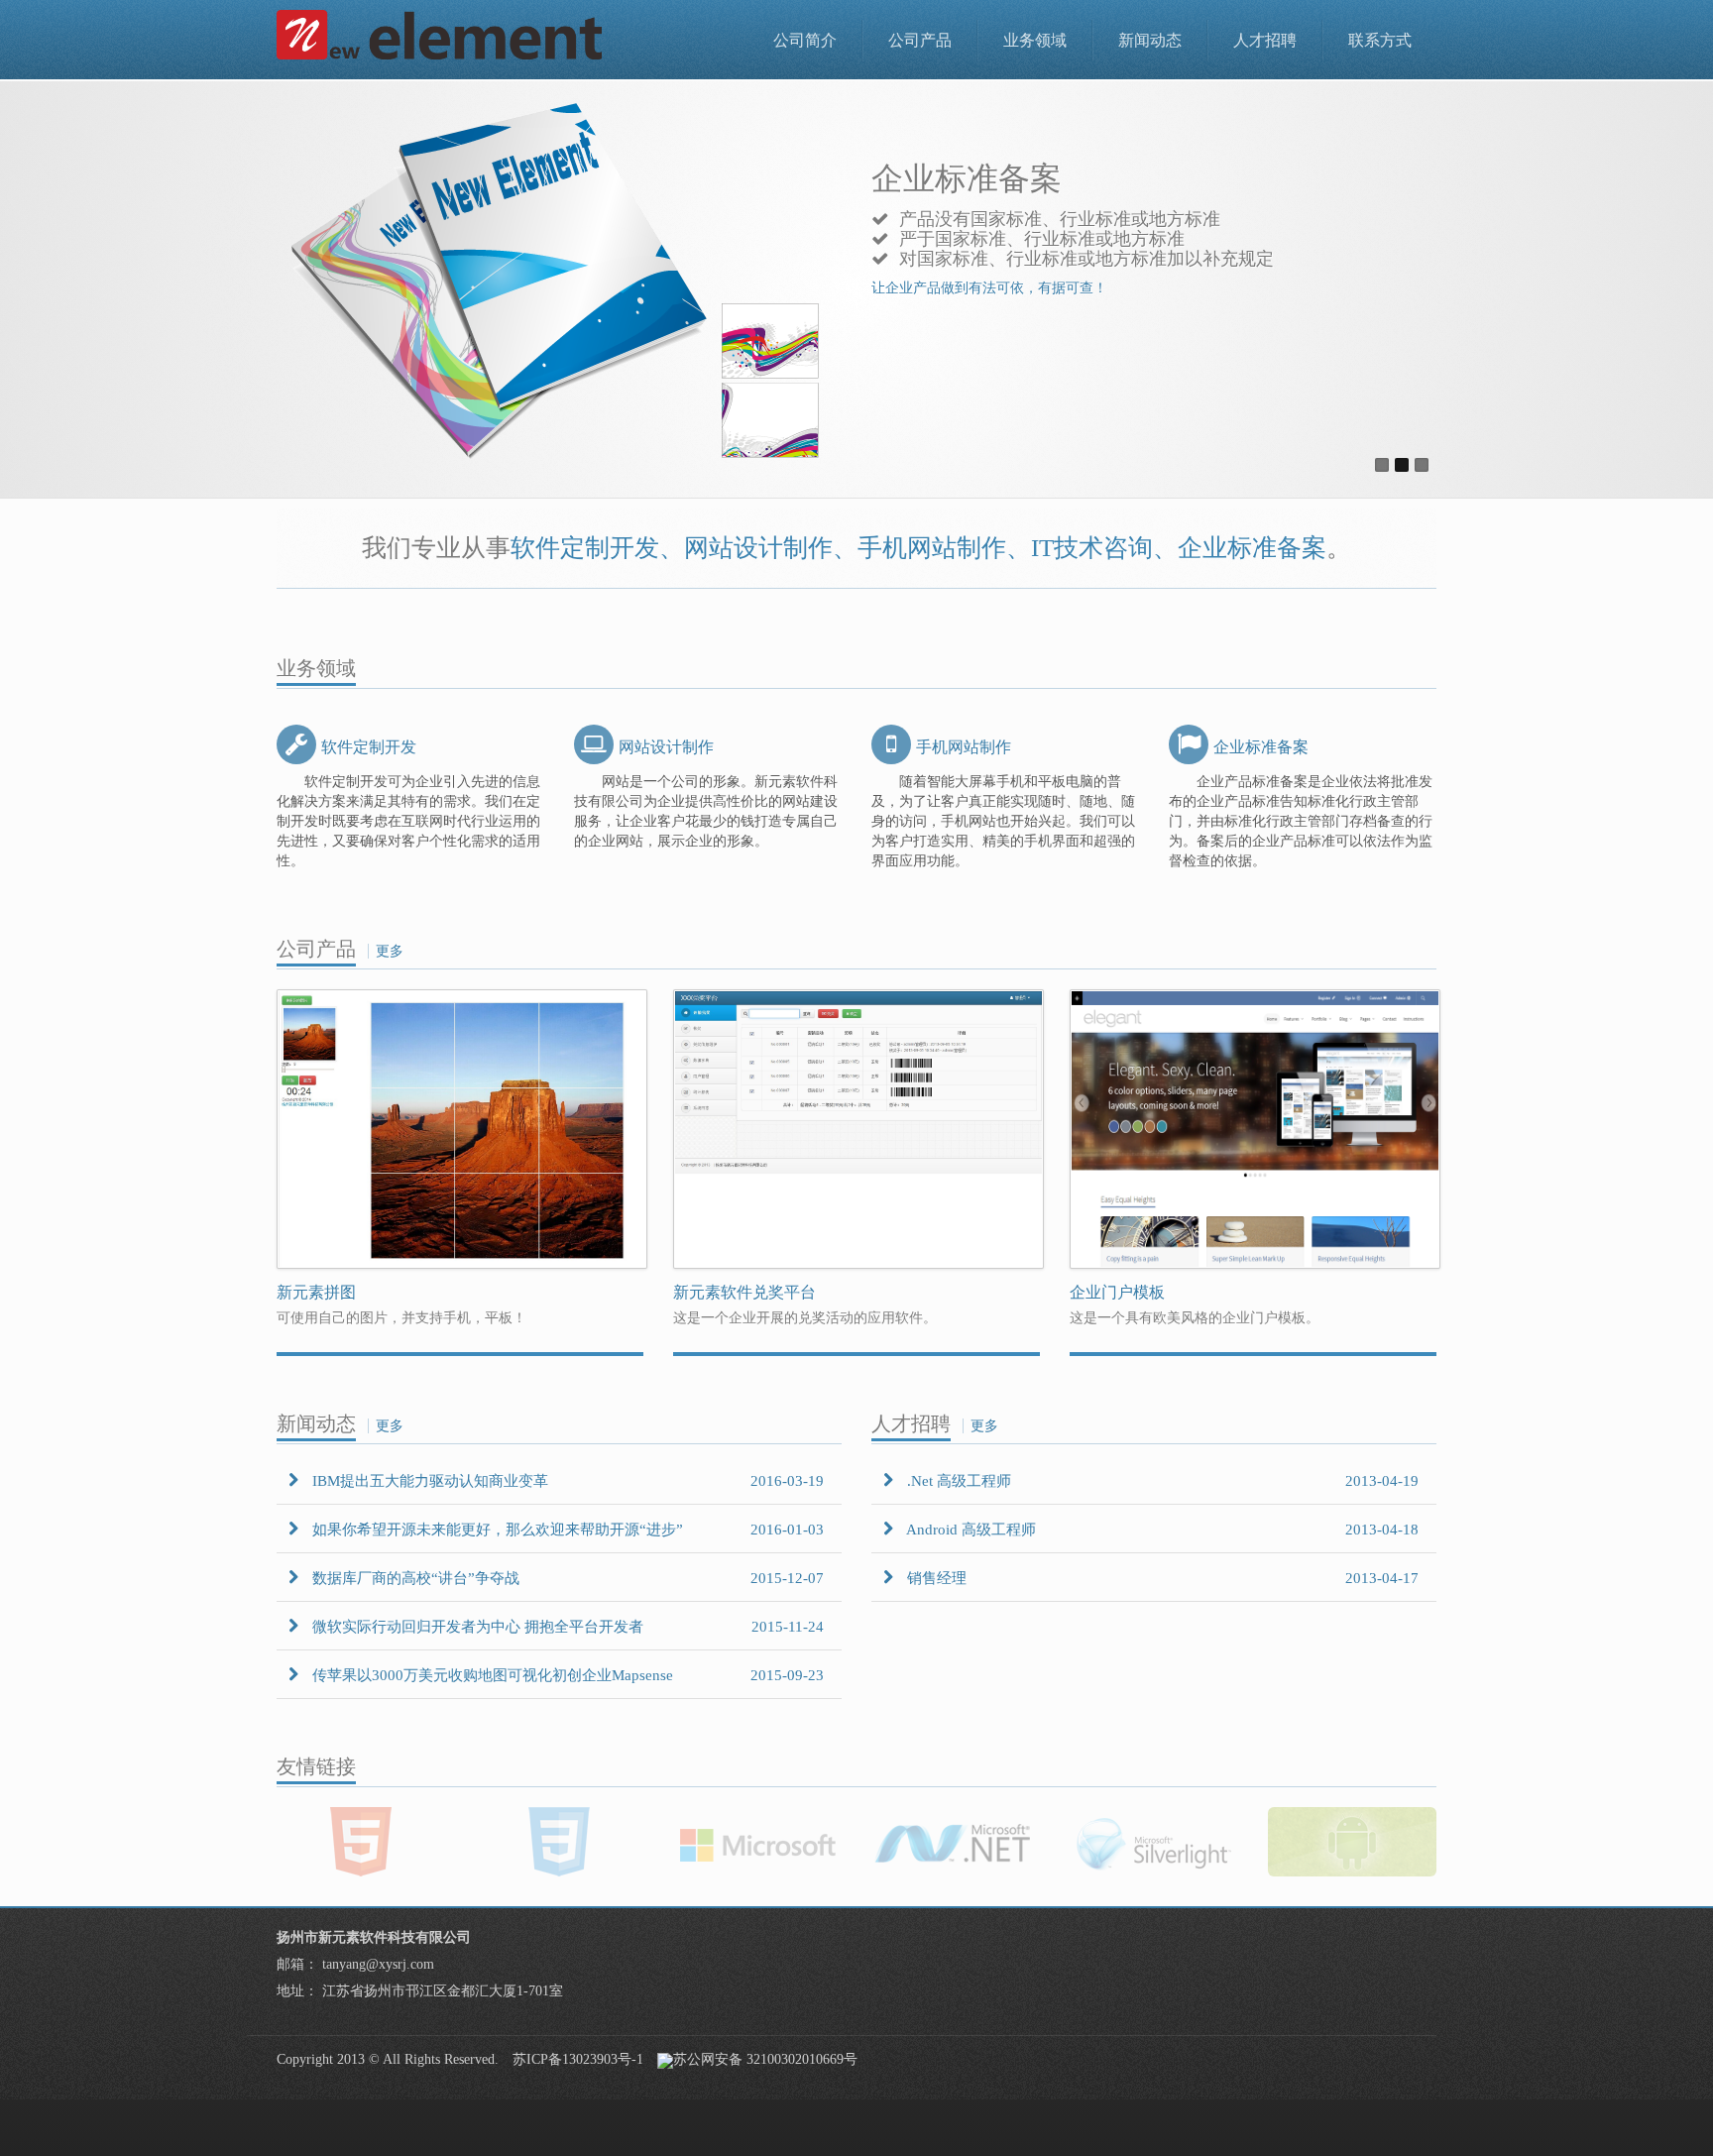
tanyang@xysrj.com (378, 1964)
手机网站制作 (964, 747)
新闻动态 (1150, 40)
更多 (390, 951)
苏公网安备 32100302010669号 (765, 2059)
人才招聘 (1265, 40)
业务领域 (1035, 40)
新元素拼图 (316, 1292)
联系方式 (1380, 40)
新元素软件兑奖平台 (744, 1292)
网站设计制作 (666, 747)
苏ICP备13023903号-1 (578, 2059)
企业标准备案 (1261, 747)
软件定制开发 (369, 747)
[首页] (440, 35)
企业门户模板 (1117, 1292)
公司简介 (805, 40)
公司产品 (920, 40)
